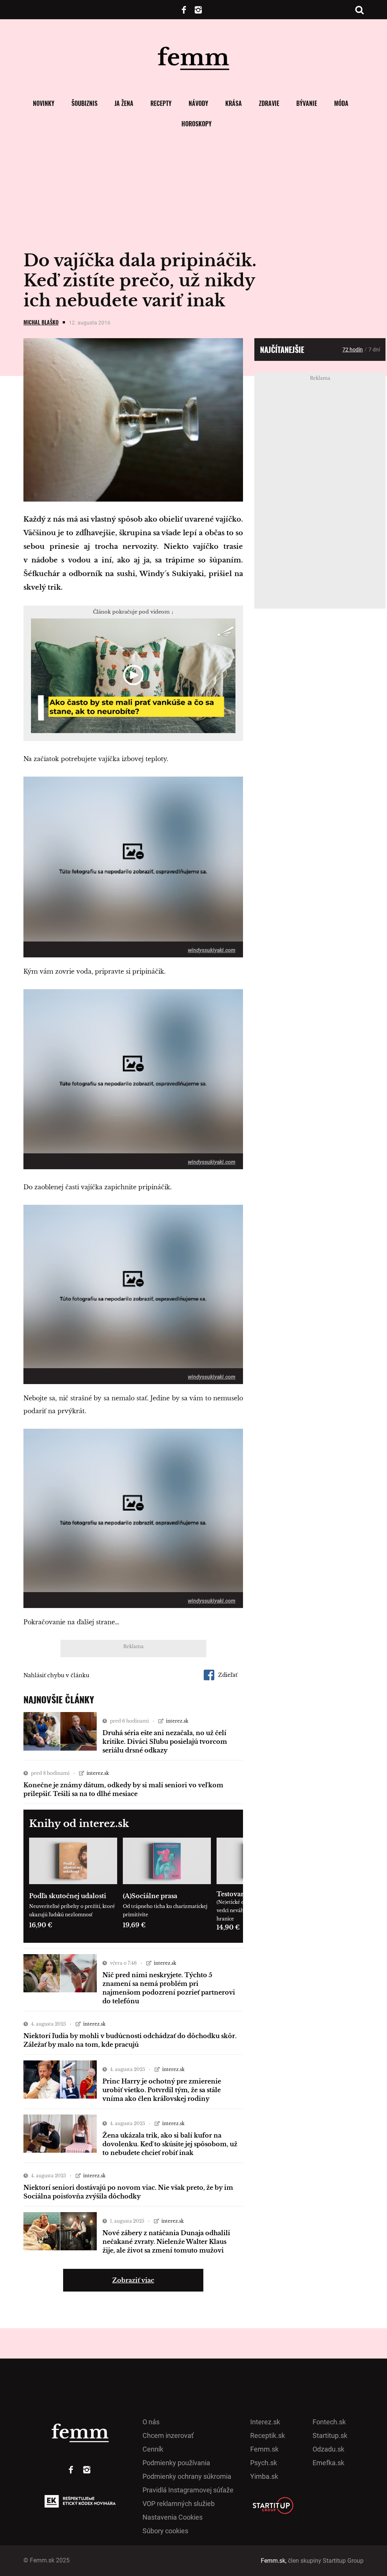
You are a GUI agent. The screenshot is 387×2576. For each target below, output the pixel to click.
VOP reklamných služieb (179, 2504)
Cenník (153, 2449)
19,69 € (134, 1925)
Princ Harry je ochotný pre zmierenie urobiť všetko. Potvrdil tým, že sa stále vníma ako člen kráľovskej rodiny (162, 2090)
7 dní (374, 350)
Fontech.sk (329, 2422)
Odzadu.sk (328, 2449)
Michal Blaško (41, 322)
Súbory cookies (165, 2531)
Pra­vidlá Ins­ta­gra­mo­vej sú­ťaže (188, 2490)
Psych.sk (264, 2463)
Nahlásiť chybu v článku (56, 1675)
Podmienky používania (176, 2463)
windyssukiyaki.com (212, 950)
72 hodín (353, 350)
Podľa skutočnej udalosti (68, 1896)
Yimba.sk (264, 2476)
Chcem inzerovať (168, 2435)
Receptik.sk (268, 2435)
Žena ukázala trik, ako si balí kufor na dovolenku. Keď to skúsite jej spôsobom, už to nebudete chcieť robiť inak (170, 2144)
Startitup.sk (330, 2435)
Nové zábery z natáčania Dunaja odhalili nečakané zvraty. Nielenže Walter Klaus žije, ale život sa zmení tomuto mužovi (166, 2242)
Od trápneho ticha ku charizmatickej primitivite (165, 1910)
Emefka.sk (328, 2463)
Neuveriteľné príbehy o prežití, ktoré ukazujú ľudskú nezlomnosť (72, 1910)
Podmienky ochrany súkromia (187, 2476)
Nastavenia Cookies (173, 2517)
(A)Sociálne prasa (150, 1896)
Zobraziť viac (133, 2280)
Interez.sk (265, 2422)
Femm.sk (264, 2449)
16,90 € (41, 1925)
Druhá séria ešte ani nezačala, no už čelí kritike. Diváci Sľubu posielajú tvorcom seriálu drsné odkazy (165, 1742)
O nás (151, 2422)
